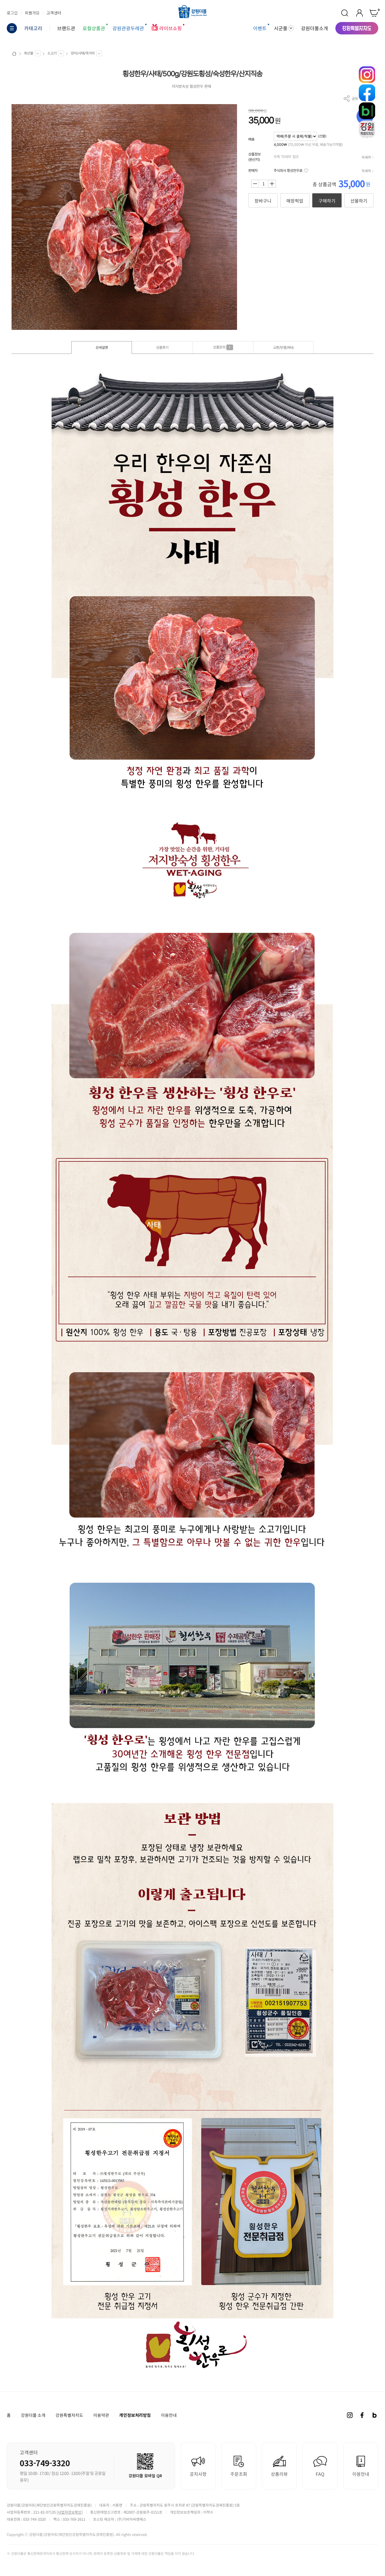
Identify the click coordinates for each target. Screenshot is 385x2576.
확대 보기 (19, 322)
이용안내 (169, 2415)
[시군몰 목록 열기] (291, 28)
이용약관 (101, 2415)
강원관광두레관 (128, 28)
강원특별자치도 (69, 2415)
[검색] (345, 13)
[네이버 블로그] (375, 2415)
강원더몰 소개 (33, 2415)
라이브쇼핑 (171, 28)
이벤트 (260, 28)
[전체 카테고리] (12, 28)
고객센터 (54, 13)
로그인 (12, 13)
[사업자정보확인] (70, 2512)
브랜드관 (66, 28)
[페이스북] (362, 2415)
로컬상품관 (94, 28)
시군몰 (281, 28)
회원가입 (32, 13)
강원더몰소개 (315, 28)
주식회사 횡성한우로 (288, 171)
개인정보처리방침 (135, 2415)
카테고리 (33, 28)
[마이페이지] (359, 13)
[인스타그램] (350, 2415)
